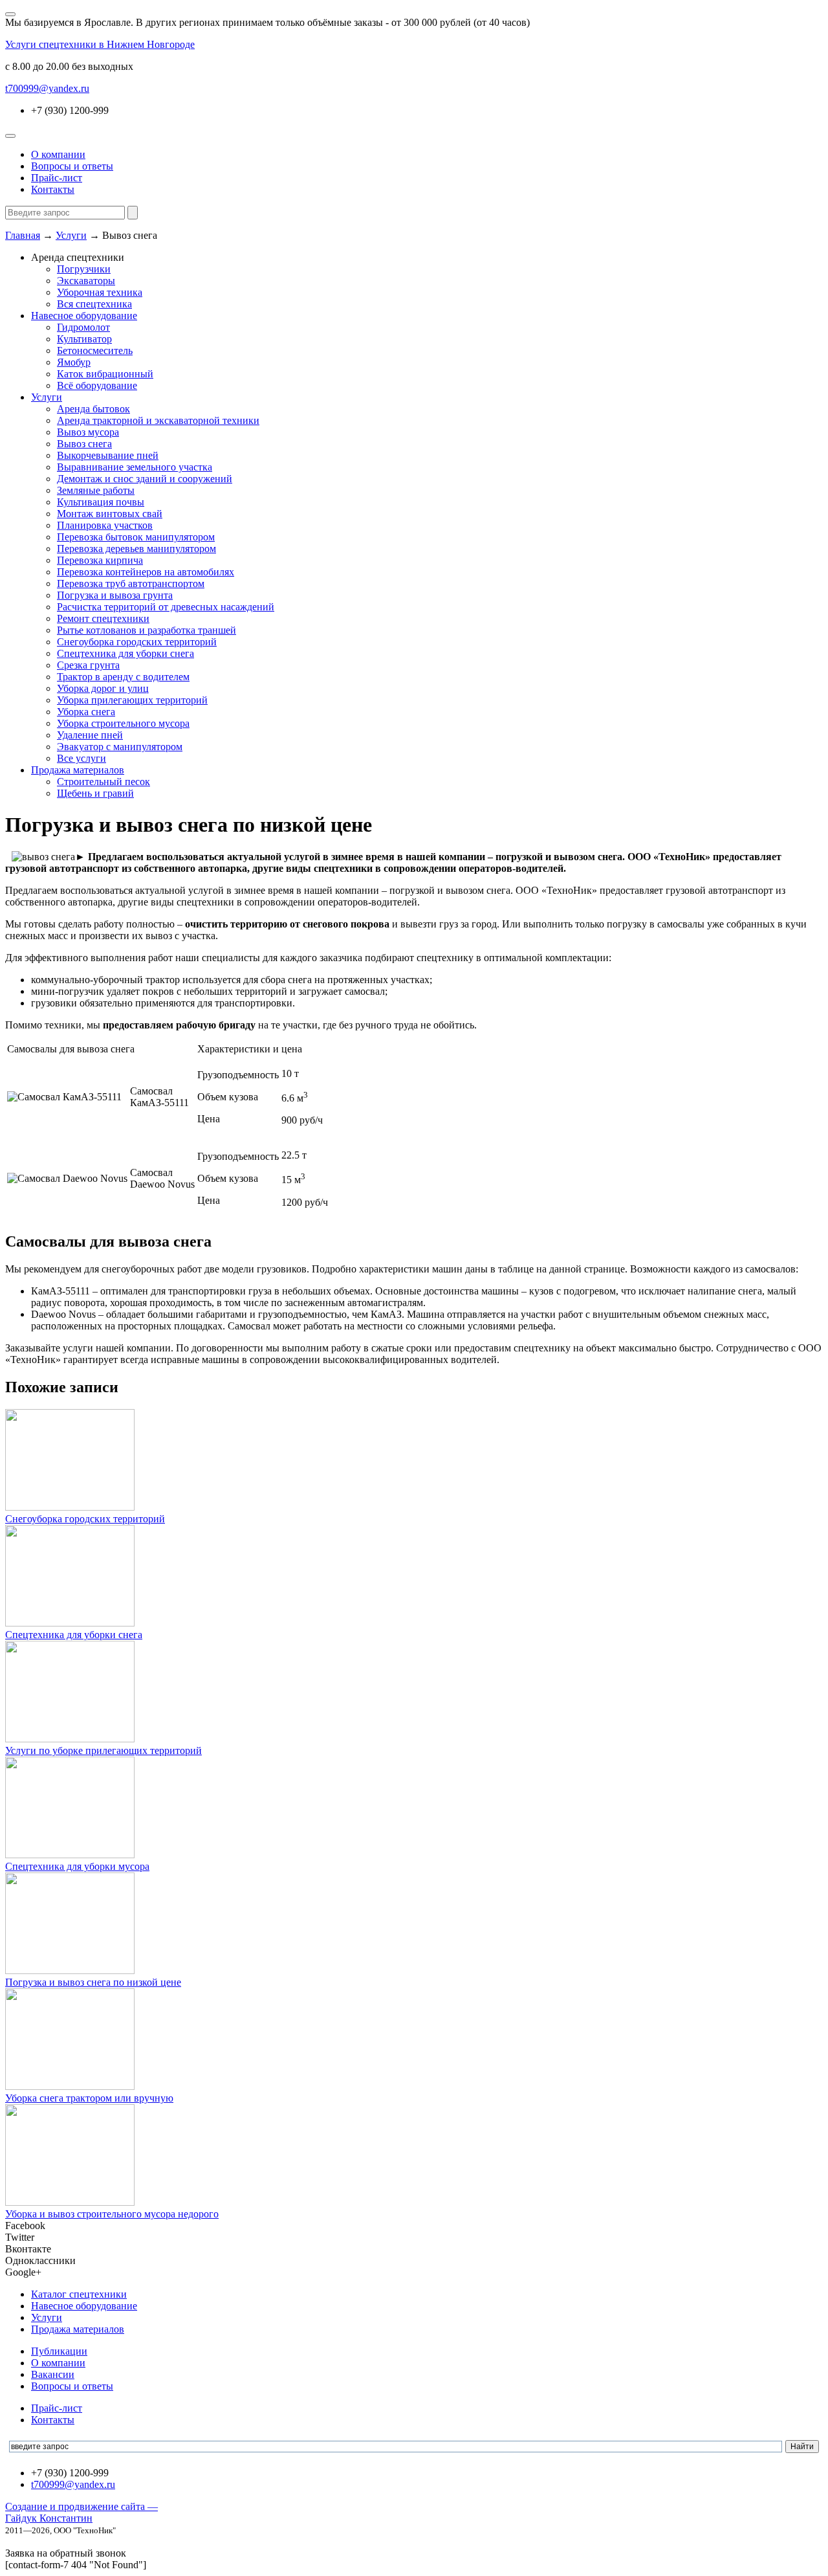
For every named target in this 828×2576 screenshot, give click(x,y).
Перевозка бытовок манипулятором (136, 537)
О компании (58, 154)
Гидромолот (83, 327)
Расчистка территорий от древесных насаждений (166, 607)
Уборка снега (86, 712)
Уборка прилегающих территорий (132, 700)
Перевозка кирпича (100, 560)
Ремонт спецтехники (103, 618)
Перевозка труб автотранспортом (131, 583)
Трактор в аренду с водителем (123, 677)
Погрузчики (84, 269)
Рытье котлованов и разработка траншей (147, 630)
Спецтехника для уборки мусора (77, 1866)
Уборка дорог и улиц (103, 688)
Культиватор (84, 339)
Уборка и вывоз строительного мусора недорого (112, 2214)
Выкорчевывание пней (108, 455)
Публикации (59, 2351)
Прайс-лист (57, 178)
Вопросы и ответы (72, 166)
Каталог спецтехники (79, 2294)
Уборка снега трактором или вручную (89, 2098)
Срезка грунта (88, 665)
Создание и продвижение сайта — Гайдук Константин (82, 2512)
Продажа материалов (78, 770)
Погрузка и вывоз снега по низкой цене (93, 1982)
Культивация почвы (101, 502)
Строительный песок (103, 782)
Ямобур (74, 362)
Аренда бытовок (93, 409)
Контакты (53, 189)
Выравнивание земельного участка (135, 467)
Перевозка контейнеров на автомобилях (146, 572)
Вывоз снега (84, 444)
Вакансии (53, 2374)
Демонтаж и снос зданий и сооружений (145, 479)
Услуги (47, 397)
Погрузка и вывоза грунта (115, 595)
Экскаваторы (86, 281)
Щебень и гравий (95, 793)
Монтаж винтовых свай (110, 514)
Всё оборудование (97, 385)
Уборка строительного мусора (123, 723)
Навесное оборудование (84, 316)
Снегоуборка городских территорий (137, 642)
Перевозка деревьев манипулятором (136, 549)
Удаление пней (90, 735)
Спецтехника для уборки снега (125, 653)
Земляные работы (96, 490)
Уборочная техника (100, 292)
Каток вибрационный (105, 374)
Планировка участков (105, 525)
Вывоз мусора (88, 432)
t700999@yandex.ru (47, 88)
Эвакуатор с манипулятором (120, 747)
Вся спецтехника (94, 304)
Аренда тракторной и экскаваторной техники (158, 420)
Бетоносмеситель (95, 350)
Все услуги (82, 758)
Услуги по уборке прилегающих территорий (103, 1750)
